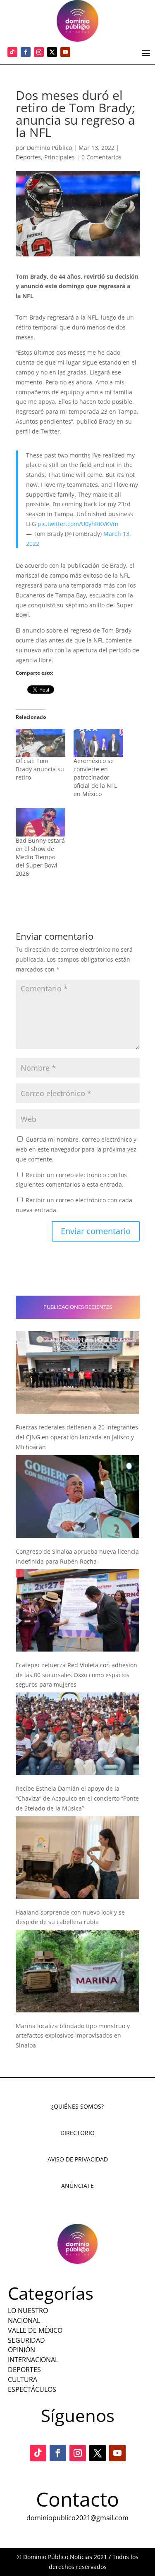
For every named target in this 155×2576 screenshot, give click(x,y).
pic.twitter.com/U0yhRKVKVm (78, 524)
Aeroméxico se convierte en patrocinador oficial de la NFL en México (95, 777)
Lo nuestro (28, 2311)
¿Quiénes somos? (77, 2106)
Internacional (33, 2360)
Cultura (23, 2379)
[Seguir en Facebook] (26, 52)
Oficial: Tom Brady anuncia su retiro (40, 769)
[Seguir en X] (52, 52)
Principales (60, 157)
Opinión (21, 2350)
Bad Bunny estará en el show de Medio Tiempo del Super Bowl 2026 (40, 857)
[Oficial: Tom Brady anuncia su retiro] (41, 743)
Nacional (24, 2320)
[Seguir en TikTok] (12, 52)
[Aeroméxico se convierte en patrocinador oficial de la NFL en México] (98, 743)
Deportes (28, 157)
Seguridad (26, 2340)
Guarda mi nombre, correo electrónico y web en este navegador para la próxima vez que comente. (76, 1149)
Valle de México (35, 2330)
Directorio (77, 2133)
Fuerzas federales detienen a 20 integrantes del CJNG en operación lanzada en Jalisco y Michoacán (77, 1437)
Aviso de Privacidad (78, 2159)
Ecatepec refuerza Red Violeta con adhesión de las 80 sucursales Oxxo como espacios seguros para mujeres (76, 1675)
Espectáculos (32, 2389)
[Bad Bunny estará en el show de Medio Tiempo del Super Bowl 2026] (41, 822)
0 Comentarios (101, 157)
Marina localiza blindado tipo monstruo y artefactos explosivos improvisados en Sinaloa (73, 2036)
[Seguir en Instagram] (39, 52)
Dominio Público (49, 148)
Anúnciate (77, 2186)
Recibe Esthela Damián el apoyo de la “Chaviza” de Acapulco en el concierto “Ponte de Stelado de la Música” (77, 1798)
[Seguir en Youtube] (65, 52)
